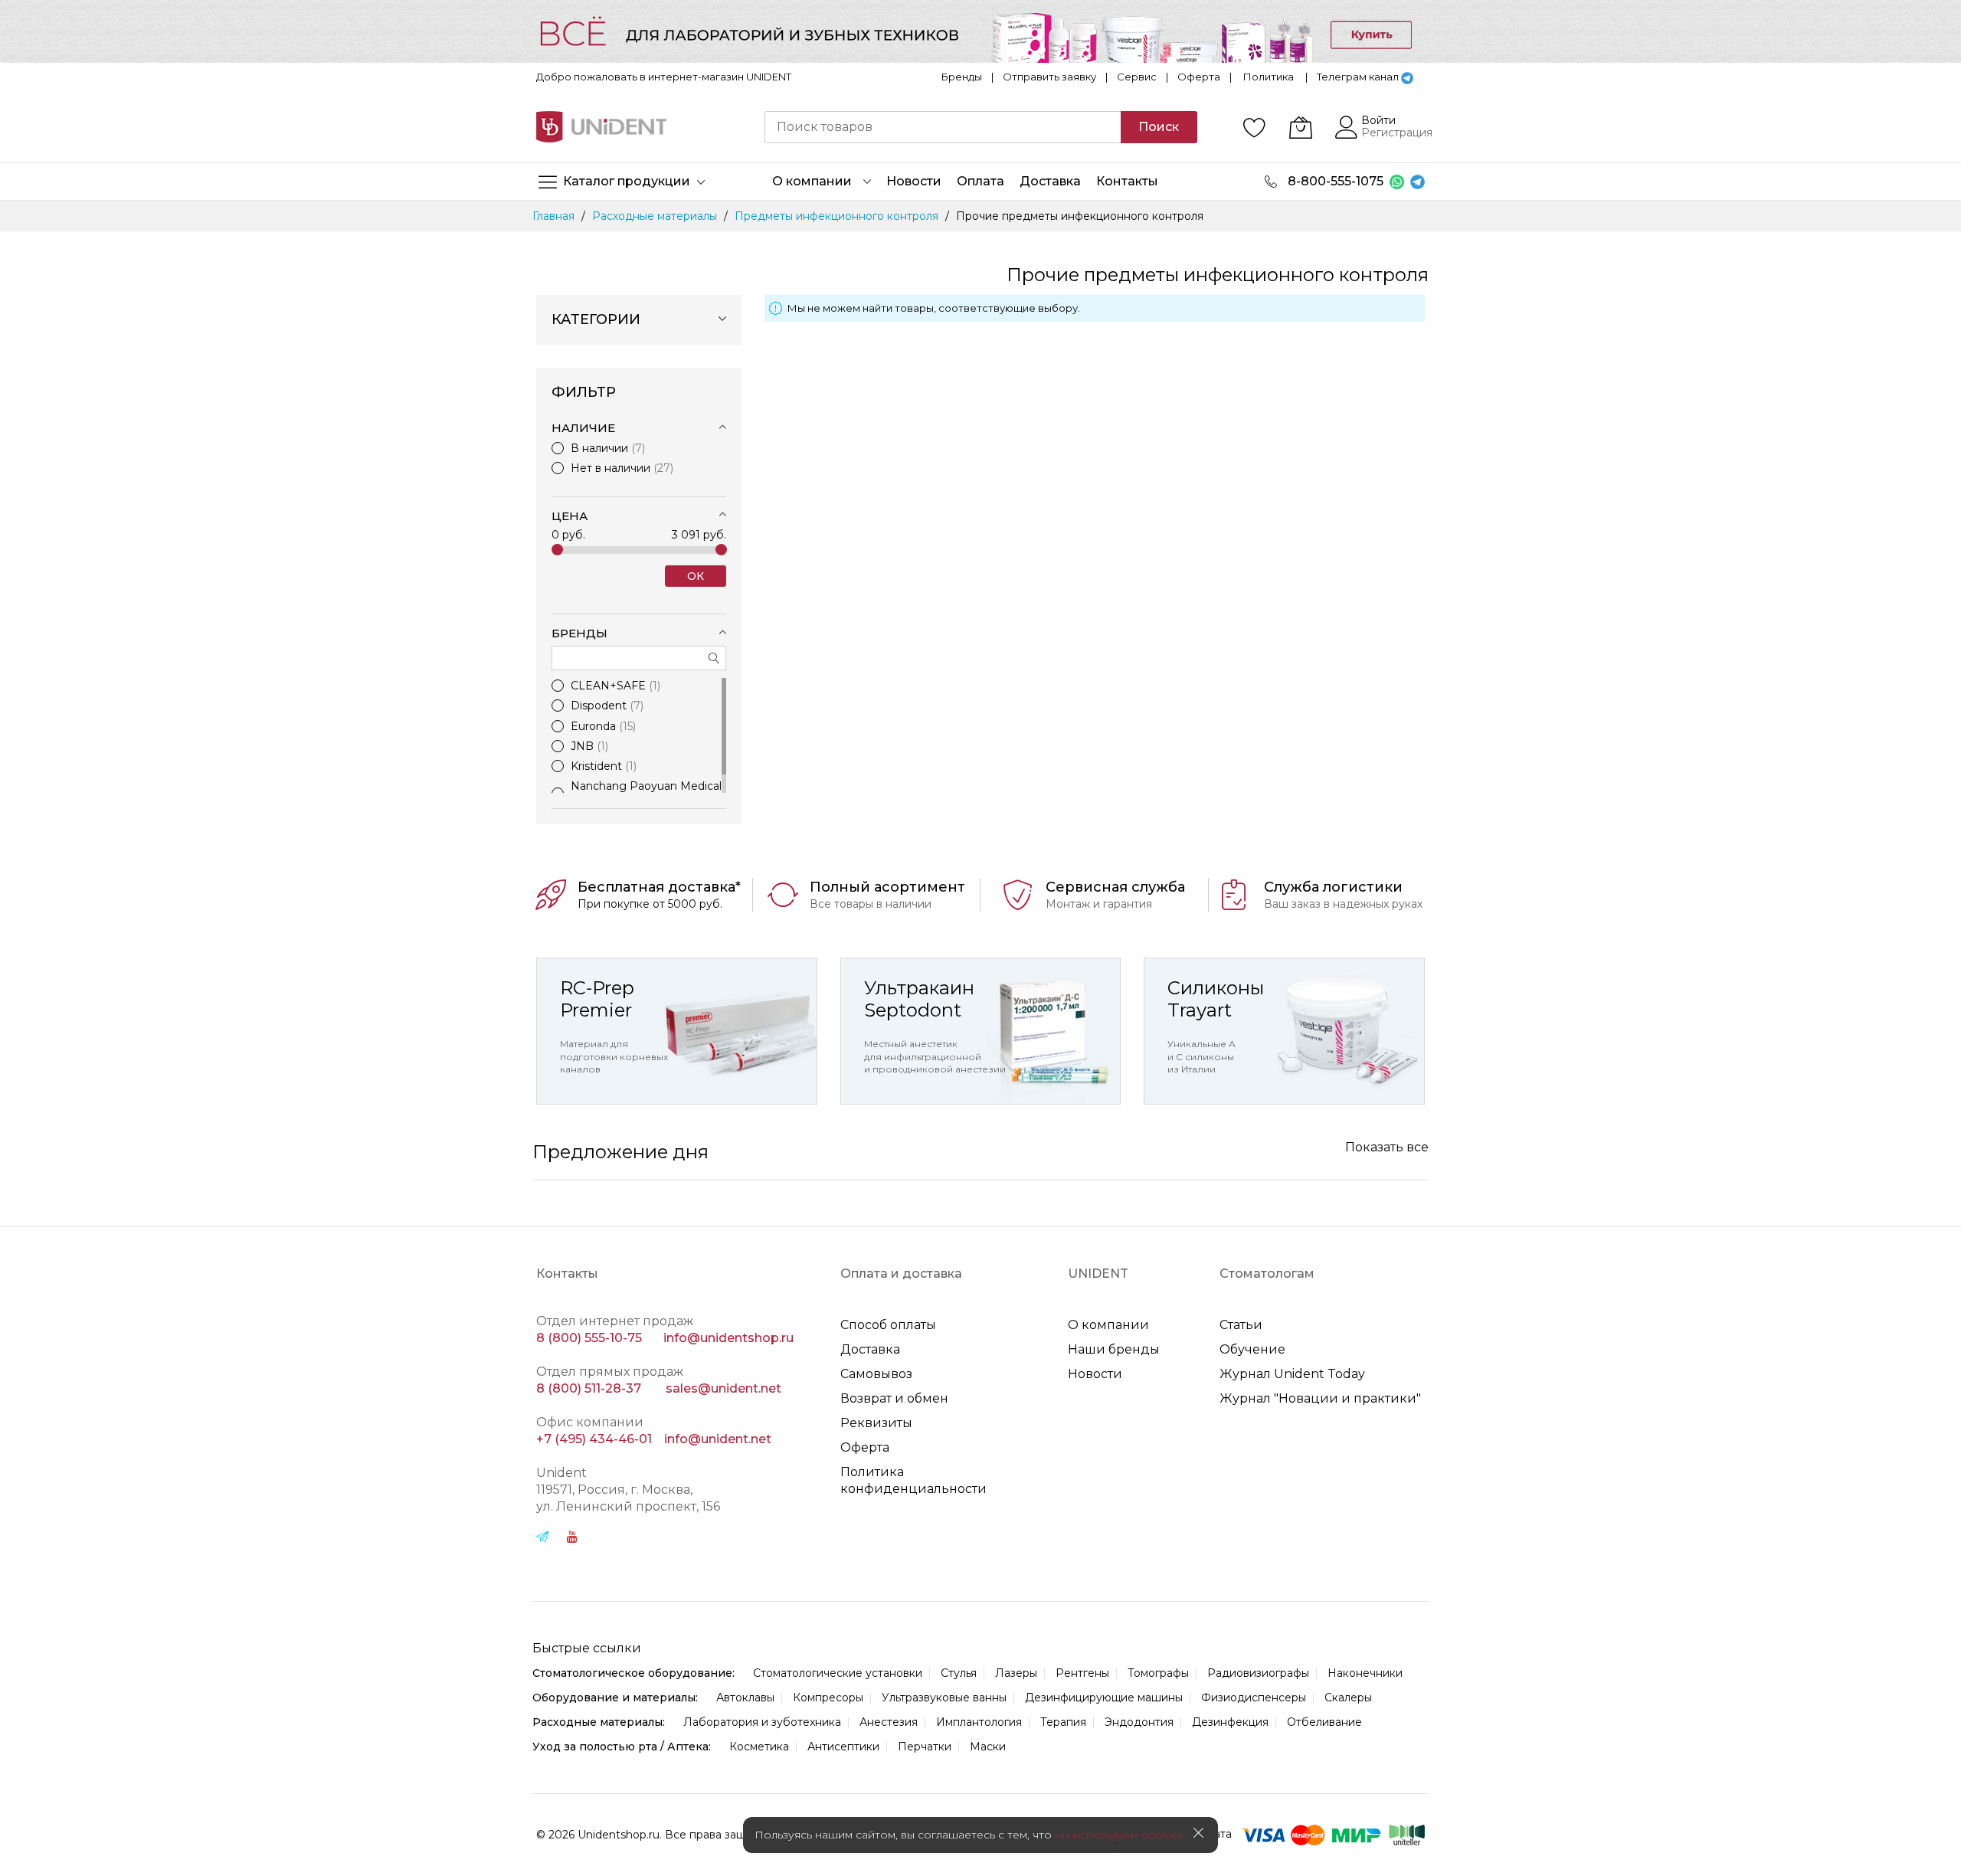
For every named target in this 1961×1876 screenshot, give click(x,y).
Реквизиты (876, 1423)
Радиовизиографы (1258, 1673)
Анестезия (889, 1722)
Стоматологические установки (838, 1673)
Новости (1095, 1374)
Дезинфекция (1230, 1722)
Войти (1378, 120)
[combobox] (943, 127)
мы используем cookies (1119, 1835)
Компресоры (828, 1698)
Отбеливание (1324, 1722)
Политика (1269, 77)
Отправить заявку (1049, 77)
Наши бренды (1114, 1349)
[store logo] (601, 127)
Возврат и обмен (894, 1398)
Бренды (962, 77)
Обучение (1252, 1349)
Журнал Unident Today (1292, 1374)
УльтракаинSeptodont (919, 999)
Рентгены (1082, 1673)
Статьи (1241, 1325)
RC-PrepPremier (597, 999)
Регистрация (1397, 133)
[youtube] (572, 1539)
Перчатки (925, 1747)
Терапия (1063, 1722)
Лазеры (1016, 1673)
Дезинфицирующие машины (1104, 1698)
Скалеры (1348, 1698)
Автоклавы (745, 1698)
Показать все (1387, 1147)
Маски (988, 1747)
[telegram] (542, 1539)
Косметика (759, 1747)
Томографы (1158, 1673)
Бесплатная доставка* (659, 887)
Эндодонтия (1139, 1722)
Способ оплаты (888, 1325)
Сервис (1137, 77)
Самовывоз (876, 1374)
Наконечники (1365, 1673)
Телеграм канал (1358, 77)
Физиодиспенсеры (1254, 1698)
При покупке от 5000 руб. (650, 904)
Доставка (870, 1349)
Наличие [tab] (583, 428)
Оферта (1199, 77)
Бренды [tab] (579, 633)
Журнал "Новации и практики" (1320, 1398)
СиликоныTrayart (1216, 999)
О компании (1108, 1325)
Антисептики (843, 1747)
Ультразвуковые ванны (944, 1698)
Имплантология (979, 1722)
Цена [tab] (570, 516)
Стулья (959, 1673)
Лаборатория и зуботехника (762, 1722)
